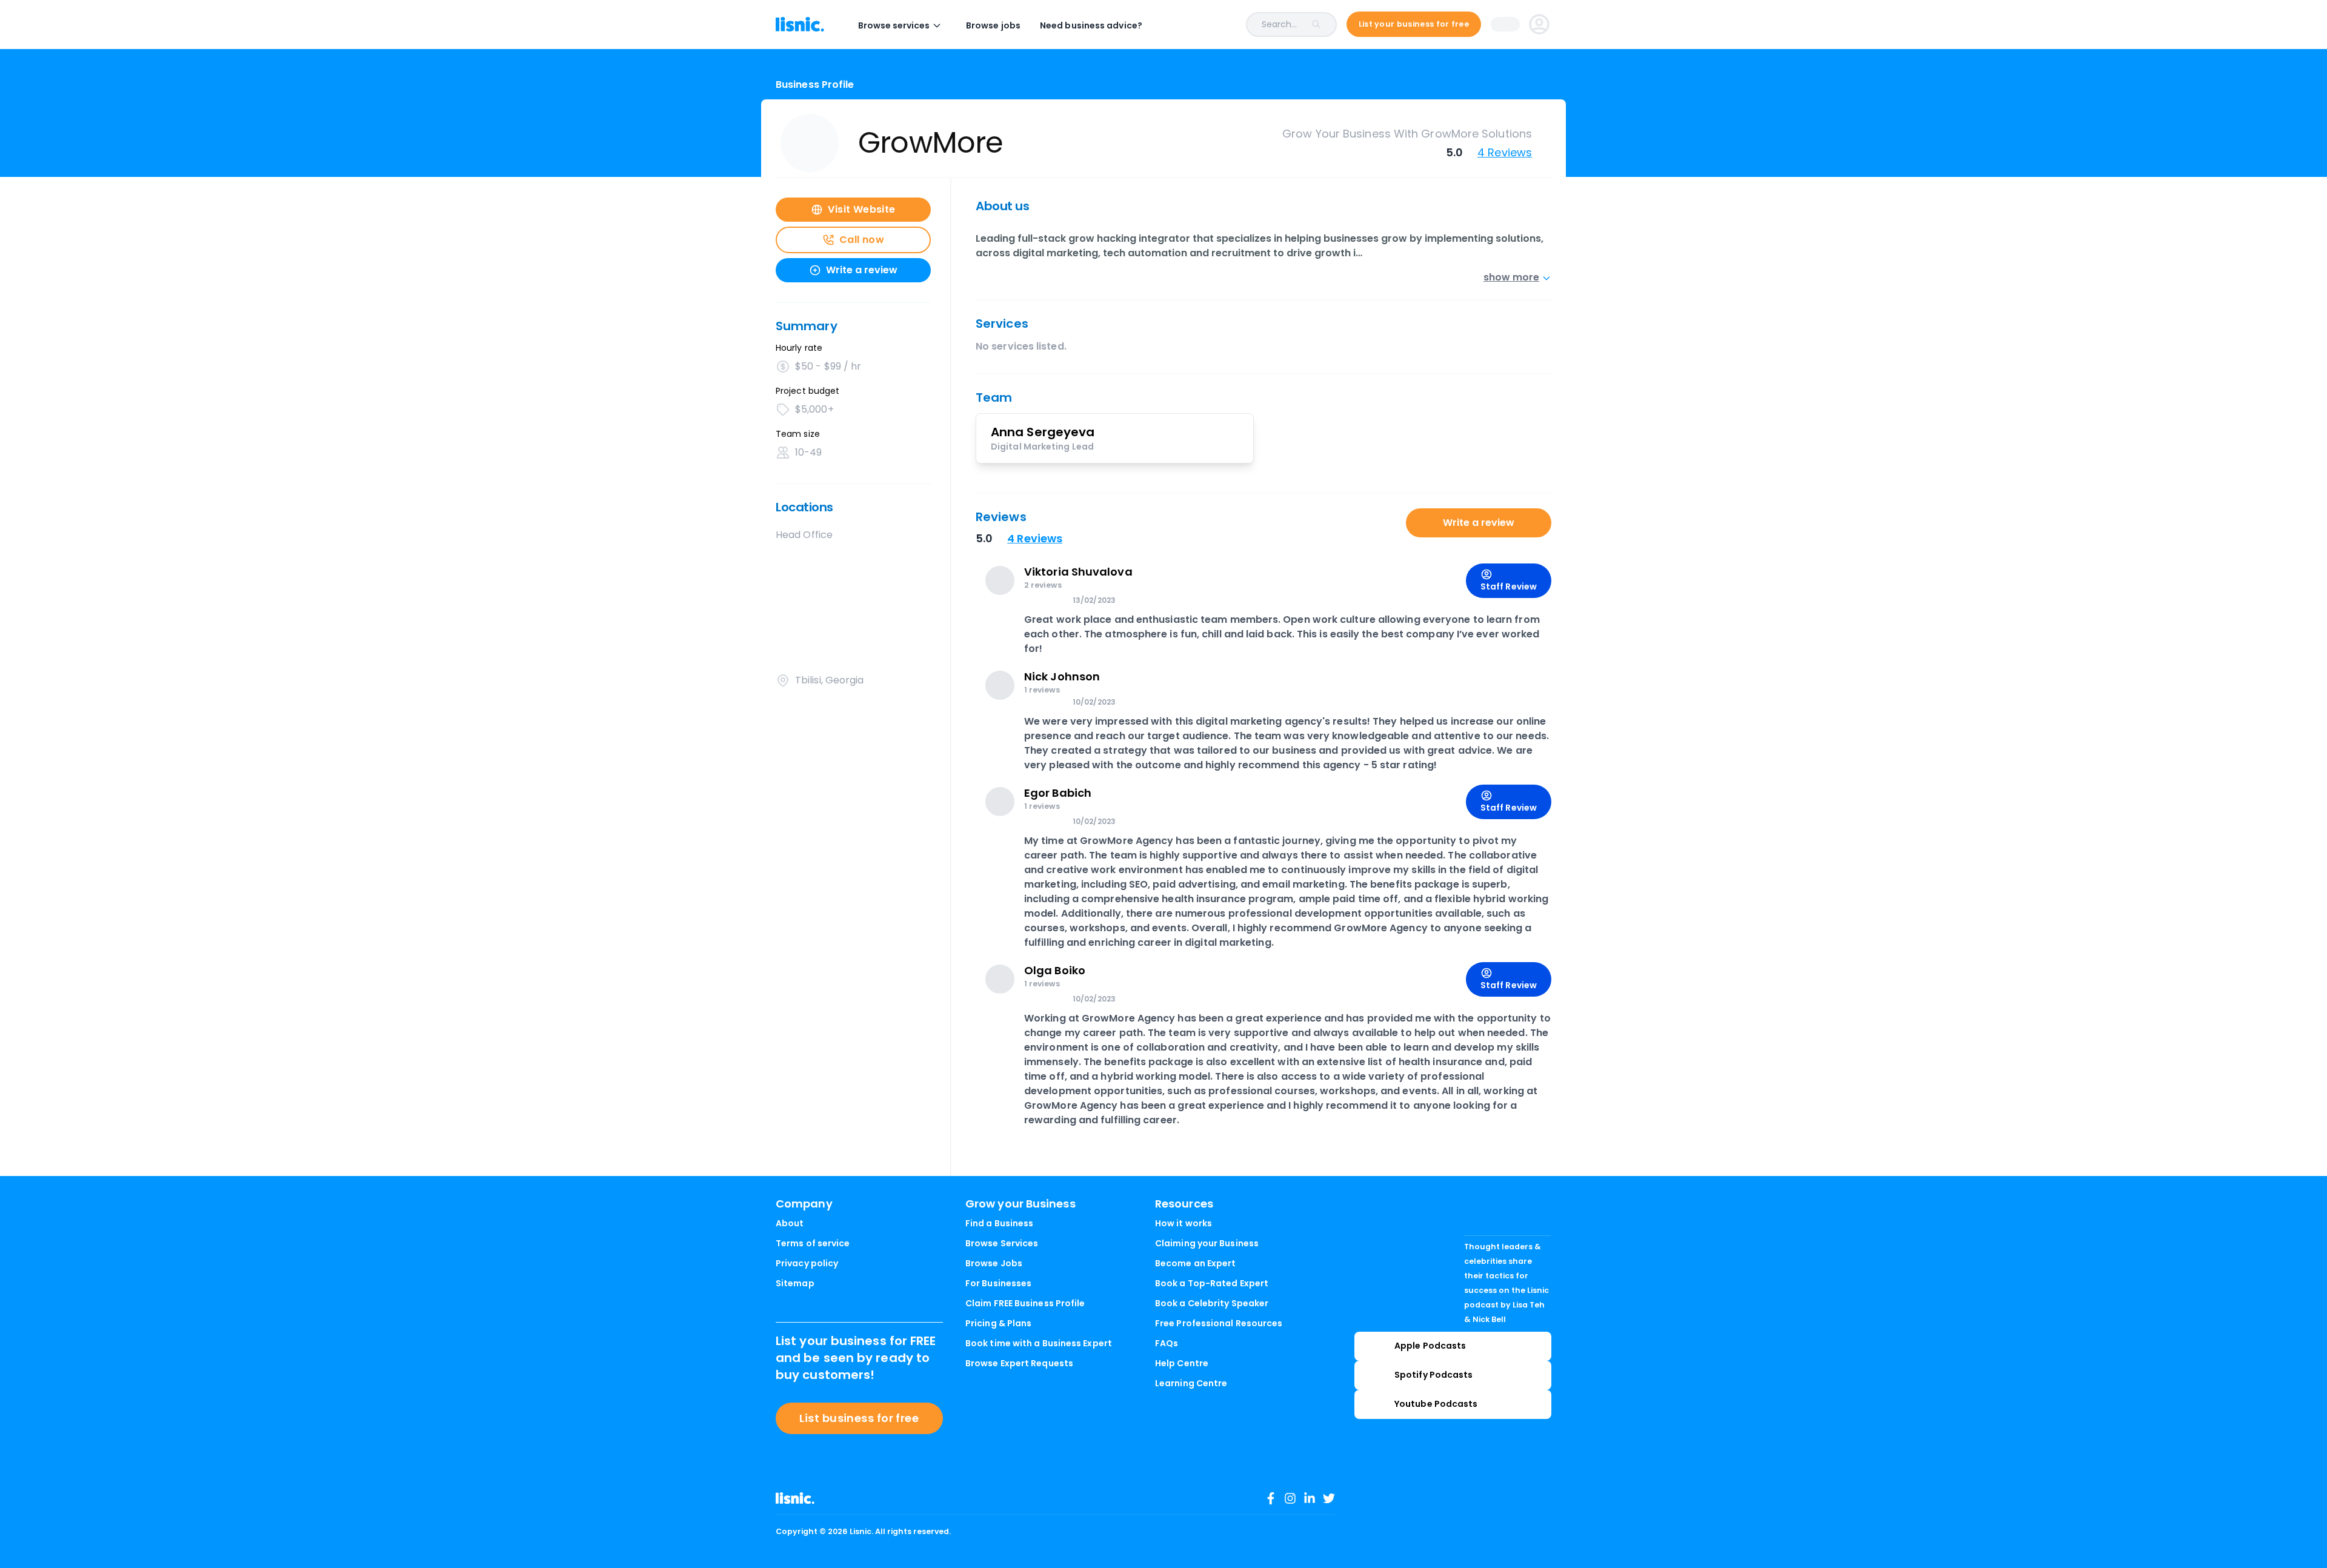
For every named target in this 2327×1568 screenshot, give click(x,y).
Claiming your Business (1207, 1243)
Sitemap (795, 1283)
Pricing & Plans (998, 1323)
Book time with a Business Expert (1039, 1343)
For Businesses (998, 1283)
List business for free (859, 1418)
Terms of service (813, 1243)
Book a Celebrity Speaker (1212, 1303)
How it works (1183, 1223)
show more (1511, 277)
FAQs (1167, 1343)
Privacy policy (807, 1263)
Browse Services (1002, 1243)
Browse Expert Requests (1019, 1363)
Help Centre (1182, 1363)
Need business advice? (1091, 25)
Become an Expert (1195, 1263)
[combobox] (1249, 25)
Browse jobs (993, 25)
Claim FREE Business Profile (1025, 1303)
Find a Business (999, 1223)
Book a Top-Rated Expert (1212, 1283)
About (790, 1223)
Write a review (1479, 523)
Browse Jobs (994, 1263)
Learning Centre (1191, 1383)
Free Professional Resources (1219, 1323)
